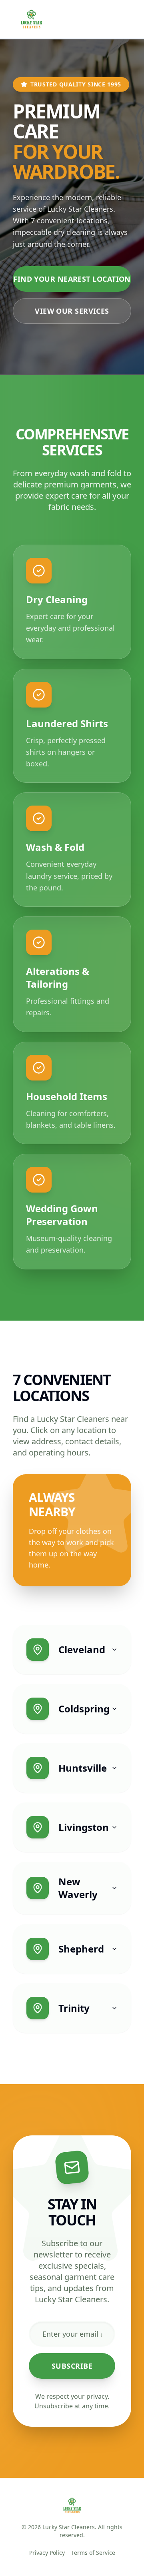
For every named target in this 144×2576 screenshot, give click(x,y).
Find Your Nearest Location (72, 279)
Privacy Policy (47, 2553)
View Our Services (72, 311)
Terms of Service (93, 2553)
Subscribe (72, 2366)
